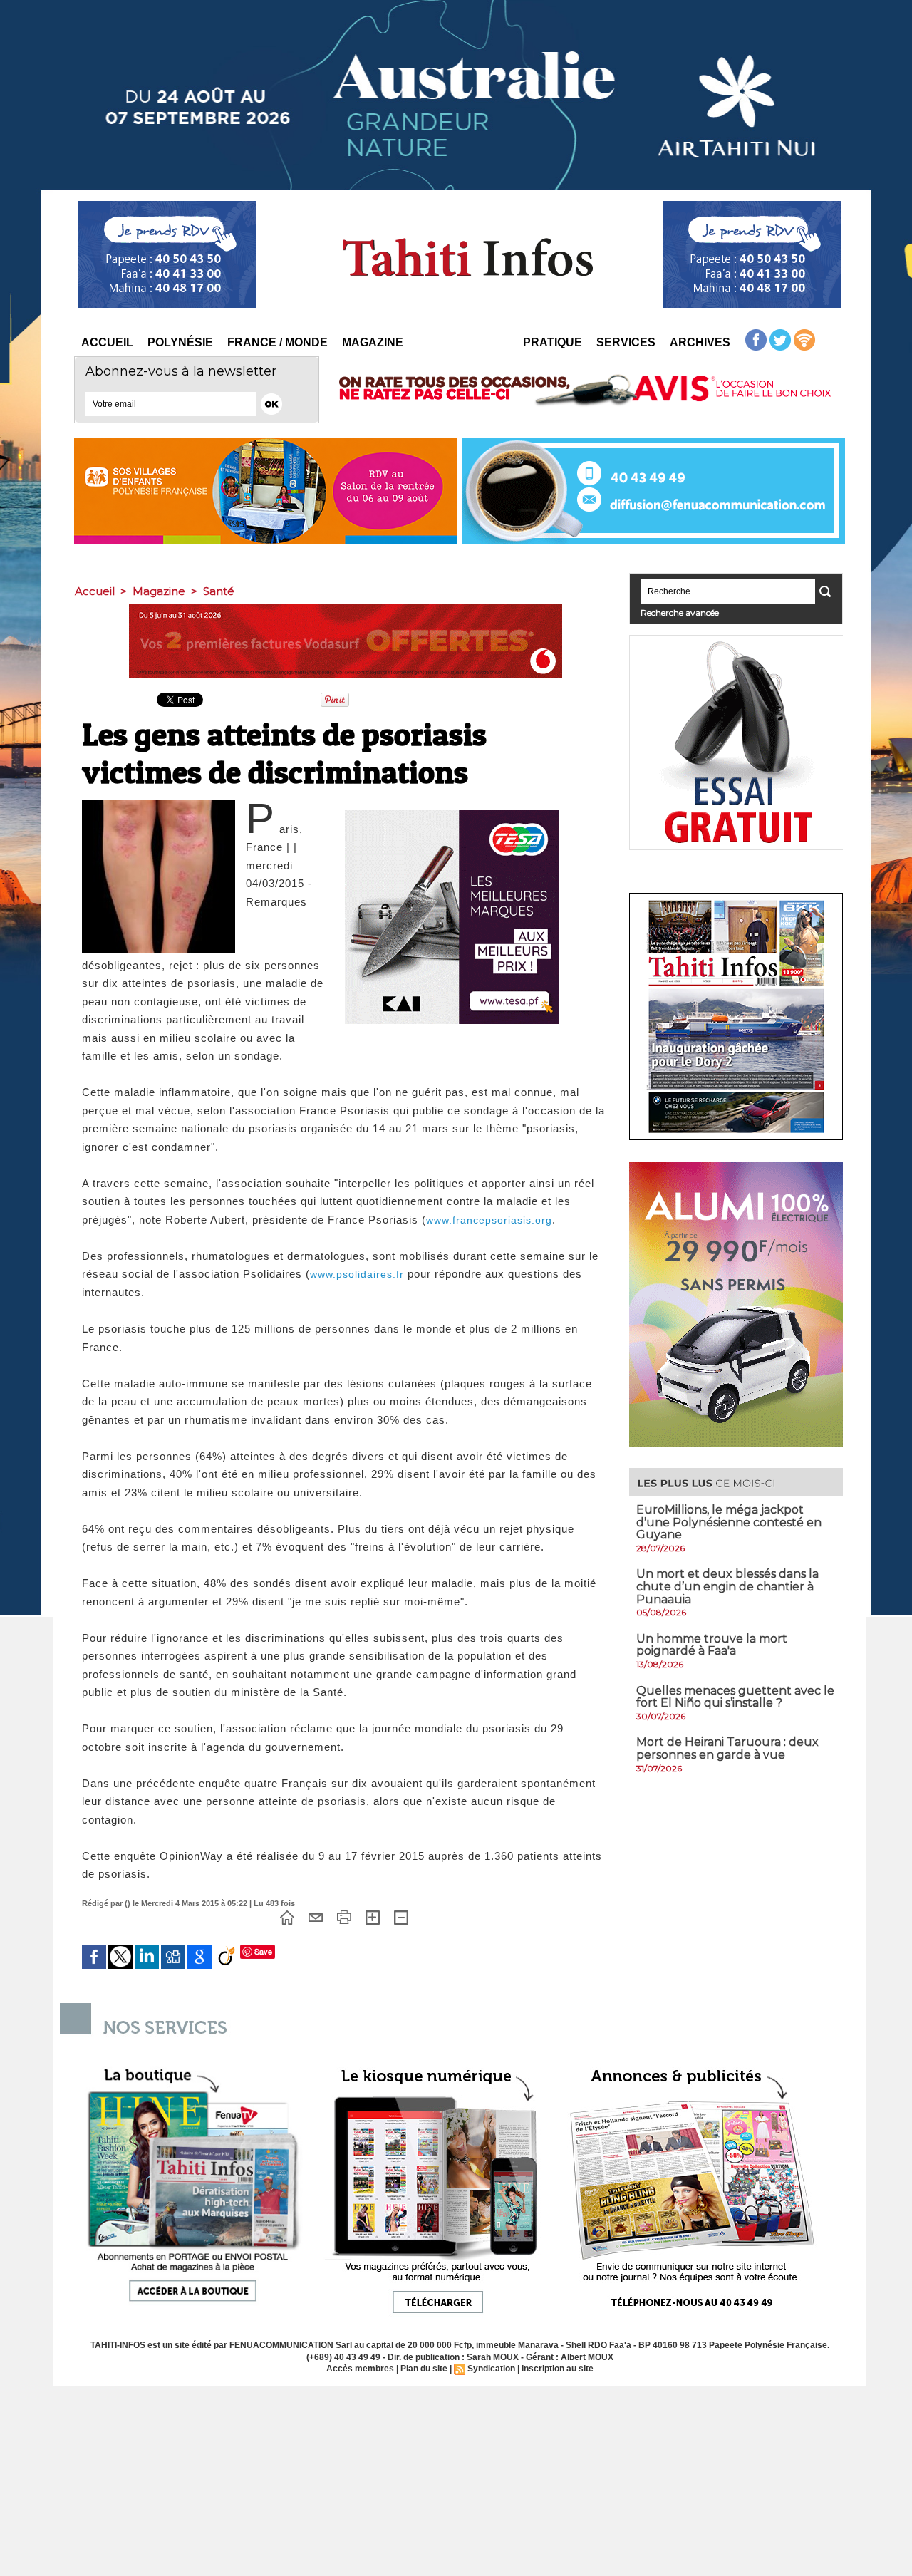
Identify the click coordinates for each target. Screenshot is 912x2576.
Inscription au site (558, 2369)
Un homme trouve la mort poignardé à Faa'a (712, 1645)
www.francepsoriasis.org (489, 1220)
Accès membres (360, 2369)
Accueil (107, 342)
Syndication (491, 2369)
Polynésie (180, 342)
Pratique (553, 342)
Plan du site (424, 2369)
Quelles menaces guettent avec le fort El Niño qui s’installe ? (735, 1697)
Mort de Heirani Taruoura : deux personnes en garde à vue (727, 1748)
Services (626, 342)
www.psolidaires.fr (357, 1274)
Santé (219, 591)
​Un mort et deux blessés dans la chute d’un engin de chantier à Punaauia (727, 1586)
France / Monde (278, 342)
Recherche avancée (680, 612)
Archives (700, 342)
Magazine (373, 342)
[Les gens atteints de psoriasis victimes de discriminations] (159, 804)
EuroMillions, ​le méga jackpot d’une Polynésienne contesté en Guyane (729, 1522)
